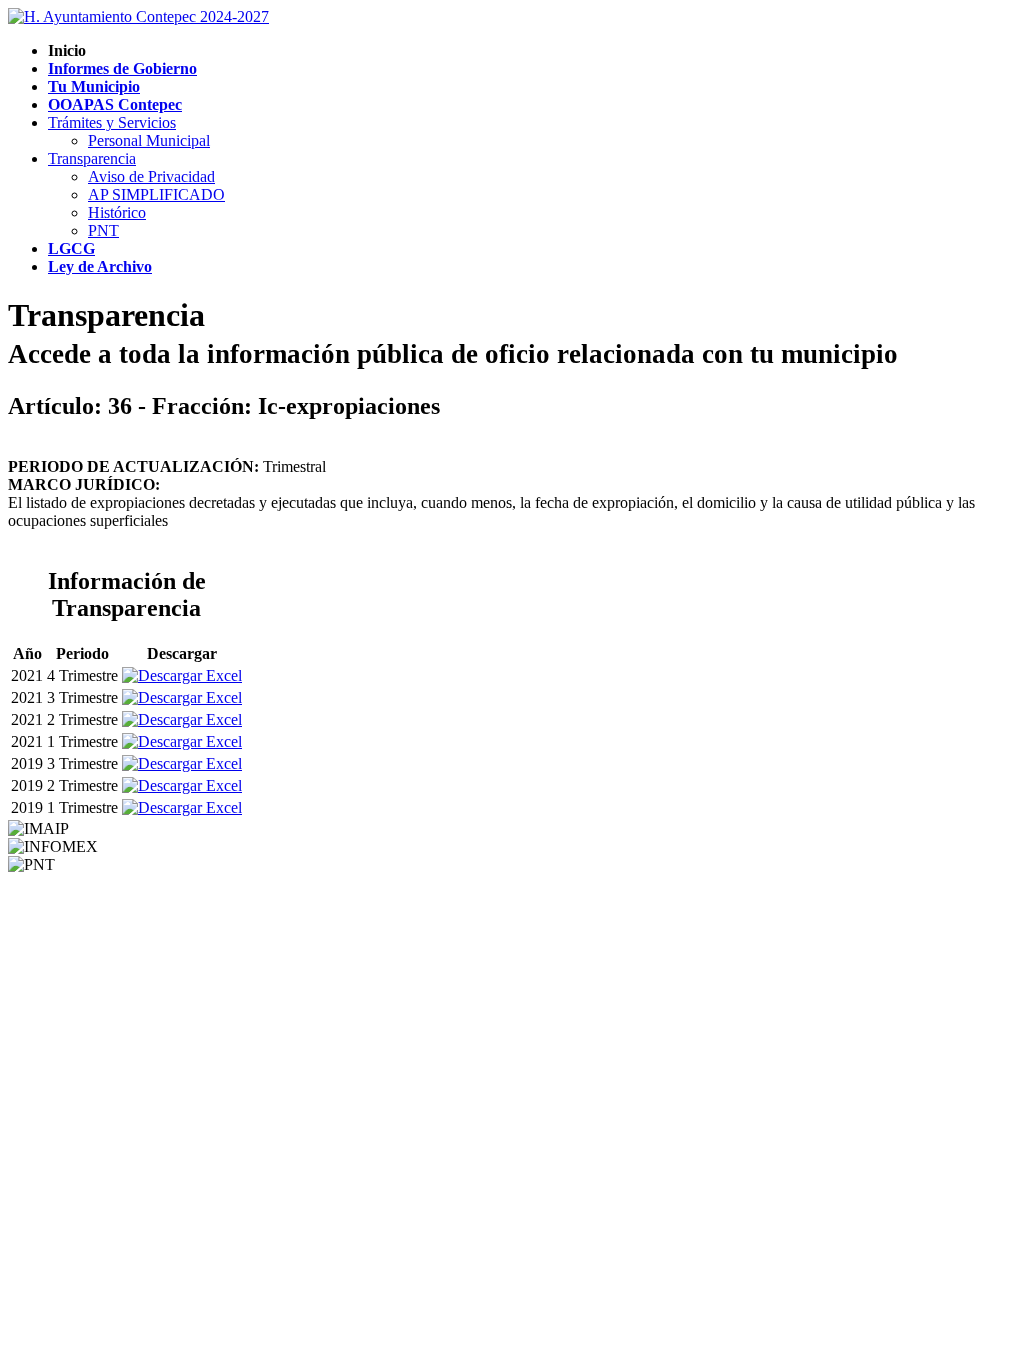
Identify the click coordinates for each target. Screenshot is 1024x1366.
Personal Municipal (149, 140)
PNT (103, 230)
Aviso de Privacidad (151, 176)
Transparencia (92, 158)
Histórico (117, 212)
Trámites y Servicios (112, 122)
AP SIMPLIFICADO (156, 194)
